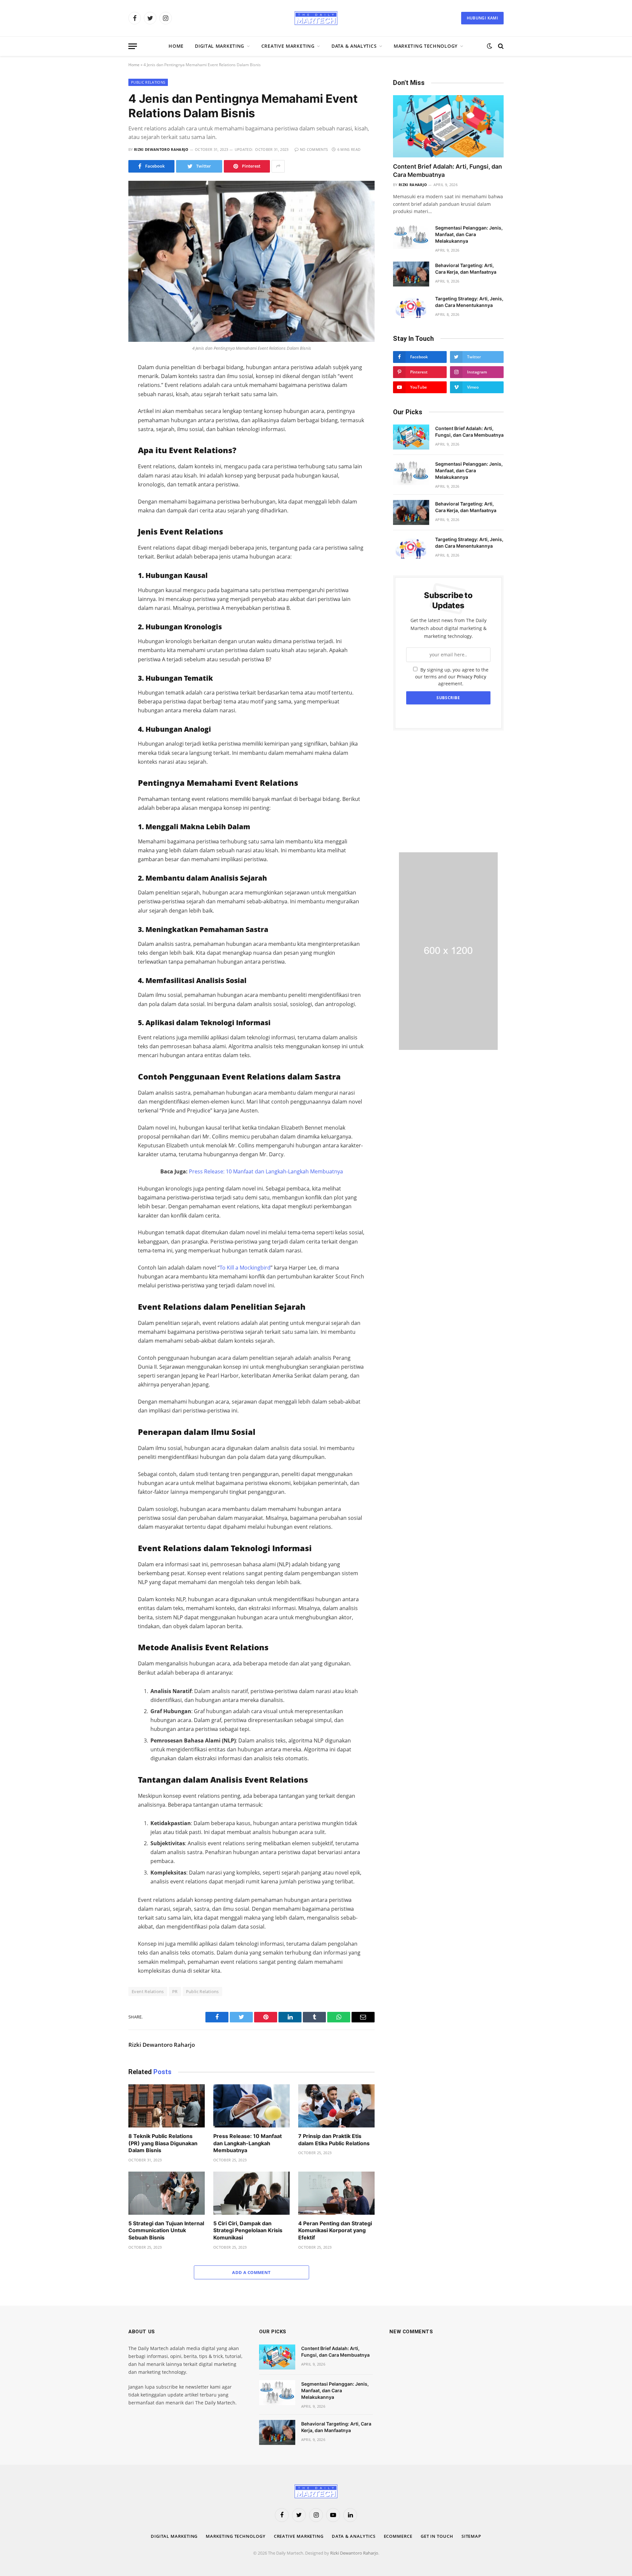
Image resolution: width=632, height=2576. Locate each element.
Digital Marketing (220, 46)
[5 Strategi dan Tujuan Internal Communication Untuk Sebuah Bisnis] (167, 2193)
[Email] (105, 453)
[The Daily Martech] (316, 18)
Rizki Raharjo (413, 185)
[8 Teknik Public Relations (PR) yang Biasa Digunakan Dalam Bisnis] (167, 2106)
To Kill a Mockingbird (245, 1268)
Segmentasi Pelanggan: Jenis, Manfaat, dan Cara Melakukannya (469, 234)
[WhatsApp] (105, 425)
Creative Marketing (288, 46)
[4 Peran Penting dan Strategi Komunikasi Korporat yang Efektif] (336, 2193)
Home (176, 46)
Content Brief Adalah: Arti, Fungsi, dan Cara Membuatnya (448, 170)
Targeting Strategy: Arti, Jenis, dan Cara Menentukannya (469, 302)
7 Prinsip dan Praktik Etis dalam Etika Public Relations (334, 2140)
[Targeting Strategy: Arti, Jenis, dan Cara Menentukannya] (411, 307)
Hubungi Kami (482, 18)
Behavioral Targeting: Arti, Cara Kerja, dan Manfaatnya (466, 269)
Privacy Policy (472, 677)
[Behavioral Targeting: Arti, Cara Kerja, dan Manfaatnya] (411, 274)
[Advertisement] (448, 791)
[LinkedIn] (105, 412)
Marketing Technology (426, 46)
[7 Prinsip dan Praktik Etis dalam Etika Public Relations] (336, 2106)
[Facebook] (105, 384)
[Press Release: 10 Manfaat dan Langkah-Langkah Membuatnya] (251, 2106)
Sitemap (471, 2536)
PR (175, 1991)
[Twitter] (105, 398)
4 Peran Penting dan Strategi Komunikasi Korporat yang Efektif (335, 2231)
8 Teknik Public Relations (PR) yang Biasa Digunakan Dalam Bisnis (163, 2143)
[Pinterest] (105, 439)
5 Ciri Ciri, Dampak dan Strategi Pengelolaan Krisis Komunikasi (248, 2231)
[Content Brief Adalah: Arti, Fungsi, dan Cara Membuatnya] (448, 126)
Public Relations (148, 82)
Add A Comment (251, 2272)
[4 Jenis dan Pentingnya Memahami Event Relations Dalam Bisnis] (251, 261)
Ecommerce (398, 2536)
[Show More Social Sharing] (278, 166)
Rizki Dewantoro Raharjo (161, 149)
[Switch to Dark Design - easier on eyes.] (489, 46)
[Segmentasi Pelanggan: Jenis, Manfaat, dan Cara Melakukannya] (411, 236)
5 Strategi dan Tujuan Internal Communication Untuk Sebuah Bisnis (166, 2231)
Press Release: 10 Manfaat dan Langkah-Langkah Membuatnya (266, 1171)
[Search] (500, 46)
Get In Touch (437, 2536)
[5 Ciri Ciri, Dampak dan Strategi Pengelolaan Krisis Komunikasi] (251, 2193)
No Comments (314, 149)
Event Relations (148, 1991)
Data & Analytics (354, 46)
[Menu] (133, 46)
